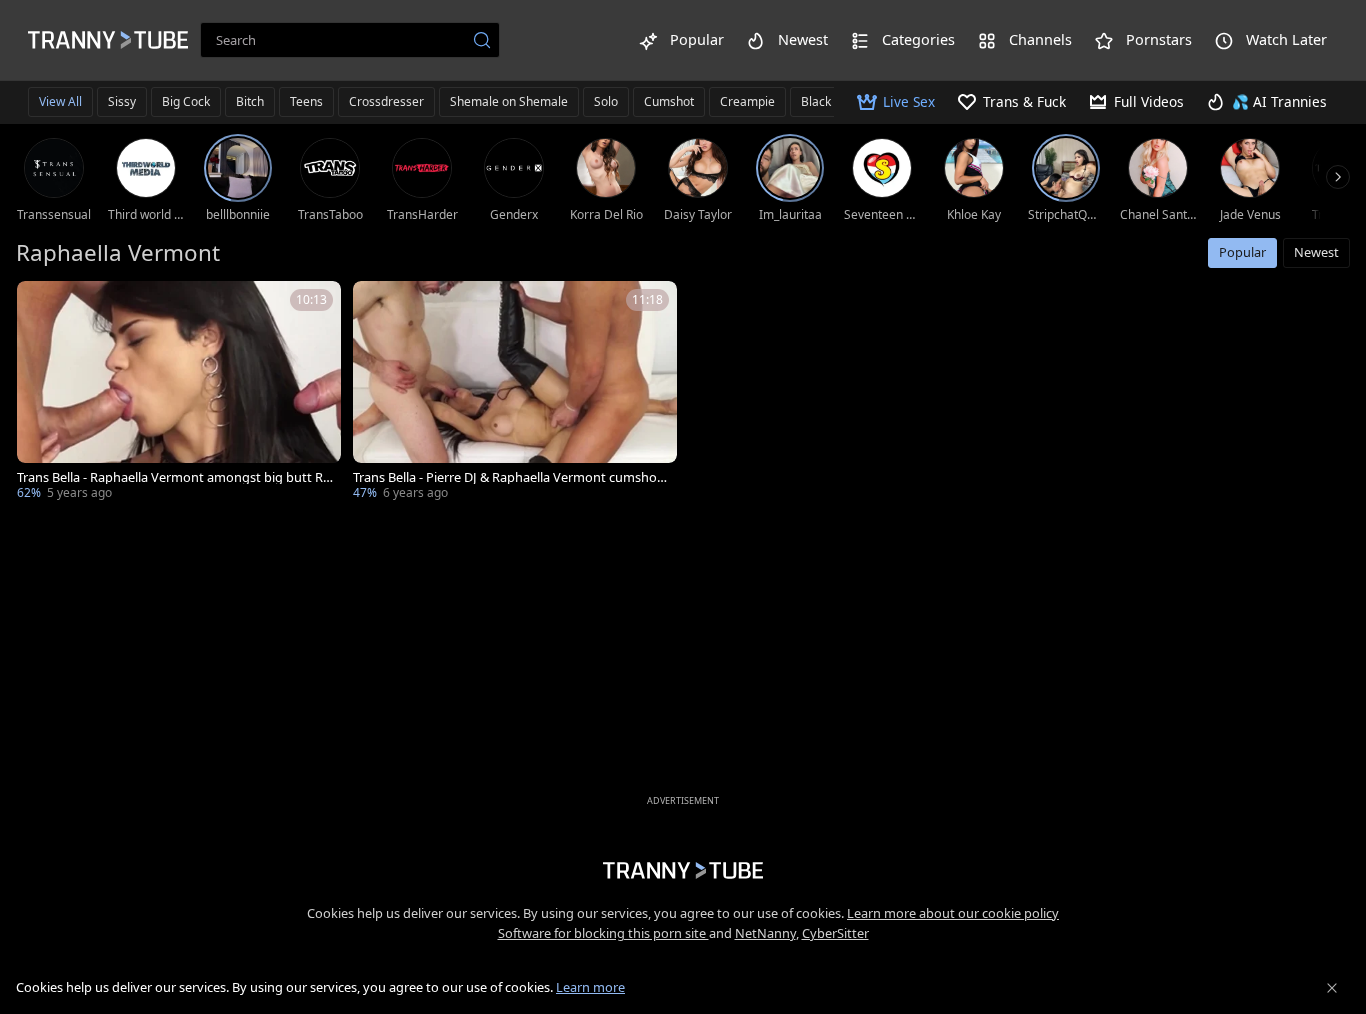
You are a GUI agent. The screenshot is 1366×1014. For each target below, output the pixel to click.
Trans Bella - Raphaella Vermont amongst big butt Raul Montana (173, 477)
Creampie (747, 101)
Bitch (250, 101)
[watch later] (41, 305)
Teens (306, 101)
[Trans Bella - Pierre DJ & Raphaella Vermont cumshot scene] (515, 392)
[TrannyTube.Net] (108, 40)
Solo (606, 101)
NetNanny (765, 933)
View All (60, 101)
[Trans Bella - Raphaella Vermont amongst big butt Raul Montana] (179, 392)
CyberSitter (835, 933)
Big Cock (186, 101)
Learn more (590, 987)
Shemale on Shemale (509, 101)
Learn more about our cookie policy (953, 913)
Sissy (122, 101)
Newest (1316, 252)
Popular (1242, 252)
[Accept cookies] (1332, 988)
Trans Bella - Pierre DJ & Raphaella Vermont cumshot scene (507, 477)
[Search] (482, 40)
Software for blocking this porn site (603, 933)
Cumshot (669, 101)
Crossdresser (386, 101)
